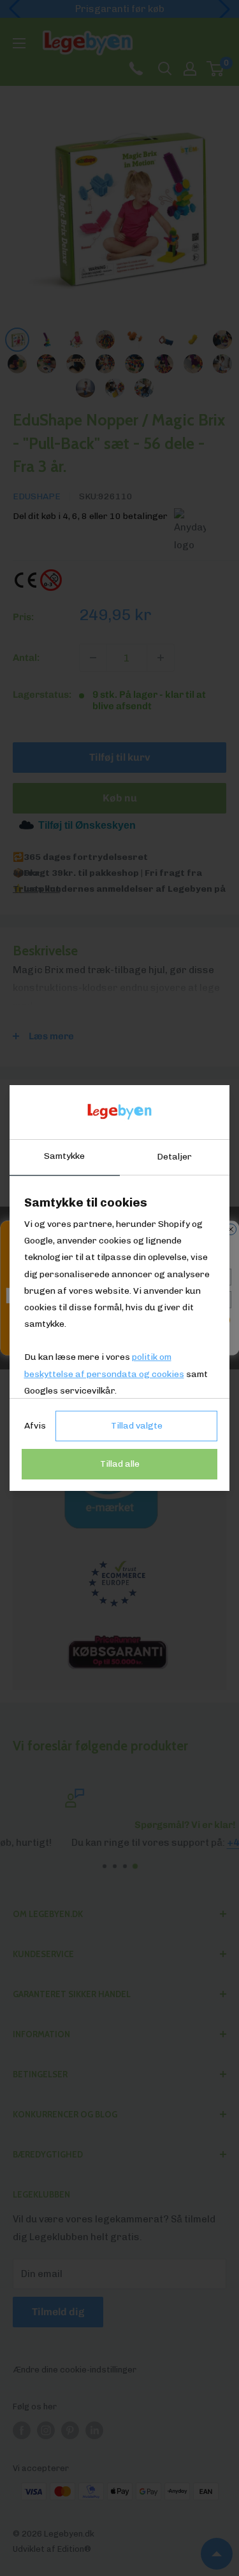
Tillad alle (120, 1464)
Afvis (35, 1426)
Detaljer (174, 1157)
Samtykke (64, 1156)
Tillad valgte (137, 1426)
